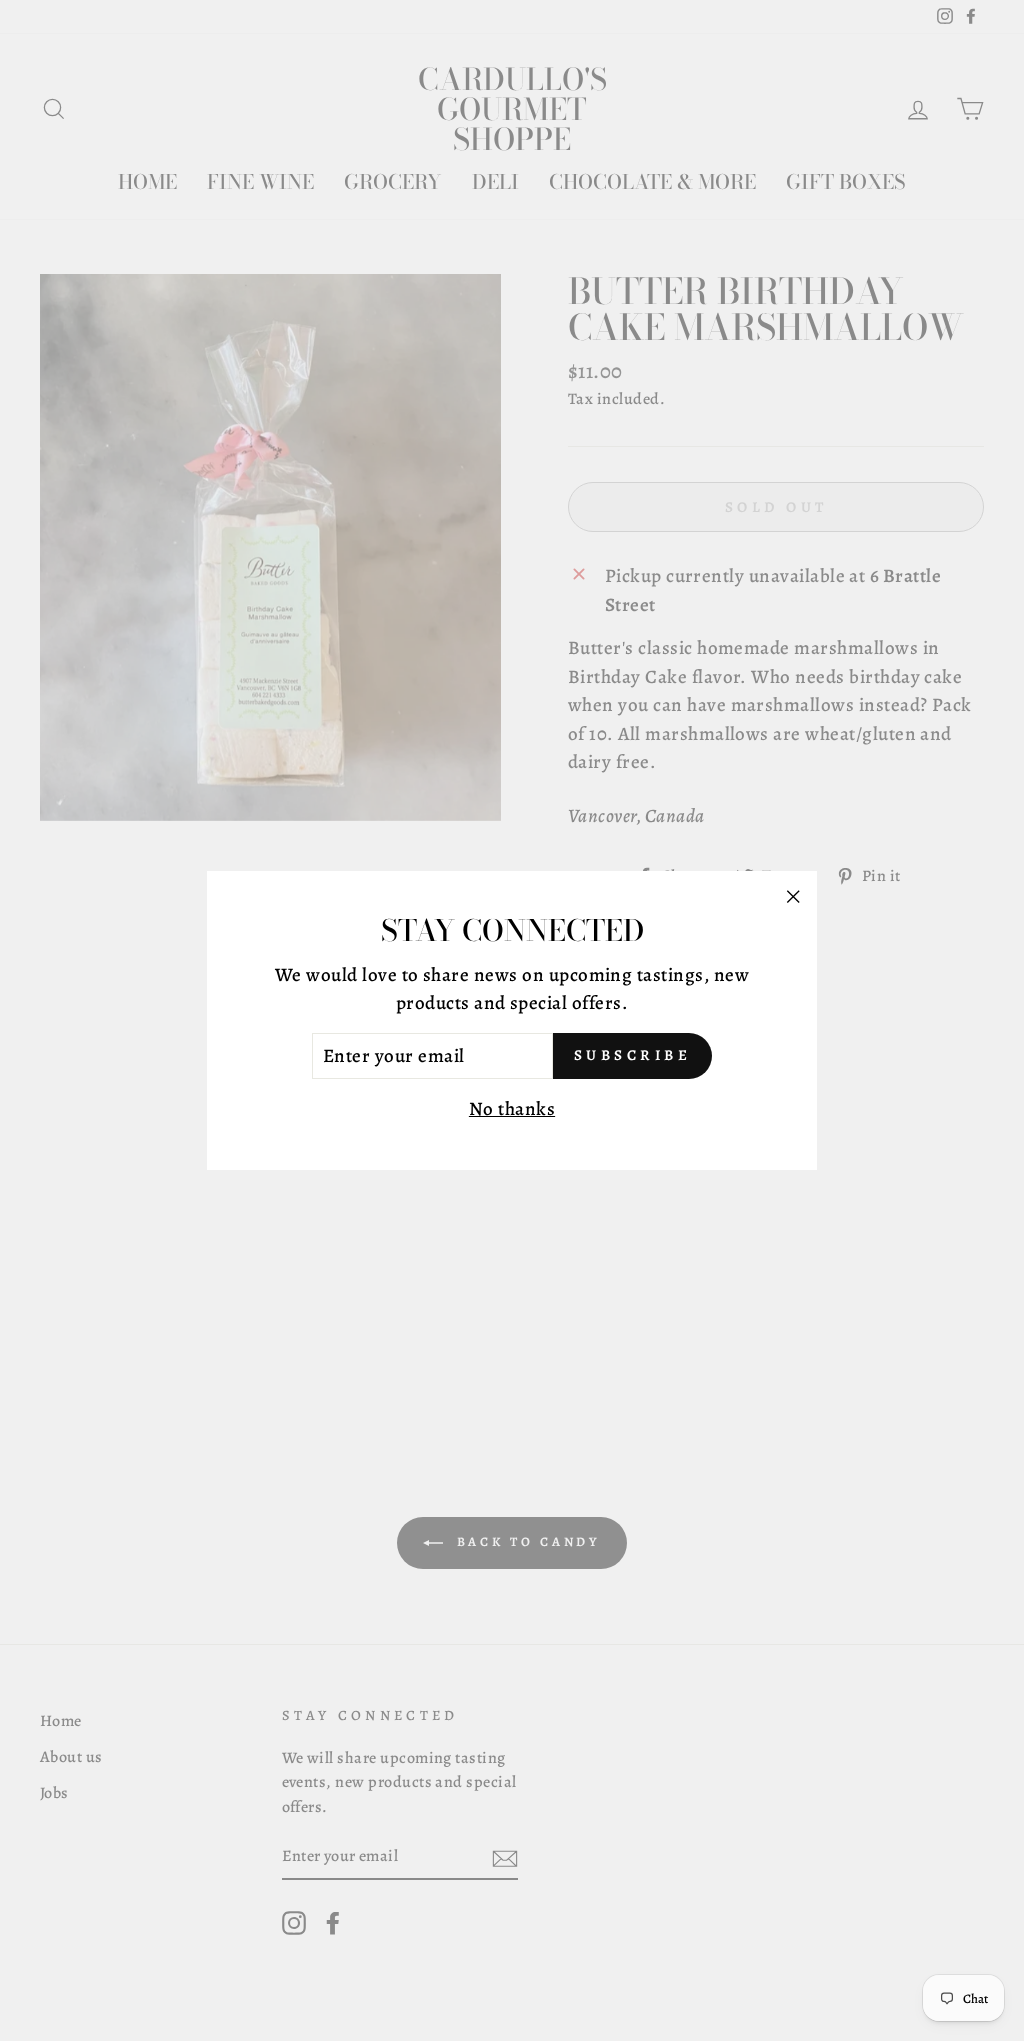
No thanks (512, 1109)
